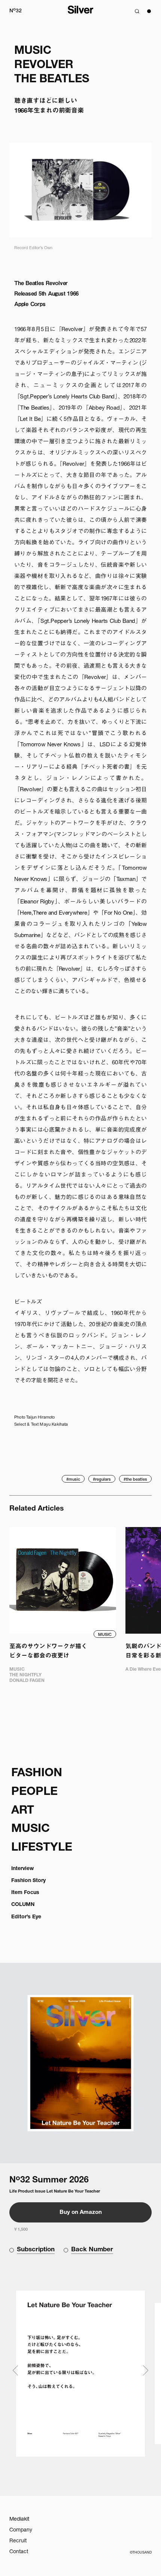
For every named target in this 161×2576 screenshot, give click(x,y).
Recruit (18, 2541)
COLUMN (23, 1905)
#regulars (102, 1480)
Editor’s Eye (26, 1917)
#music (73, 1480)
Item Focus (25, 1893)
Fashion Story (28, 1881)
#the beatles (135, 1480)
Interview (22, 1869)
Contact (19, 2552)
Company (21, 2530)
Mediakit (19, 2520)
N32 (16, 10)
